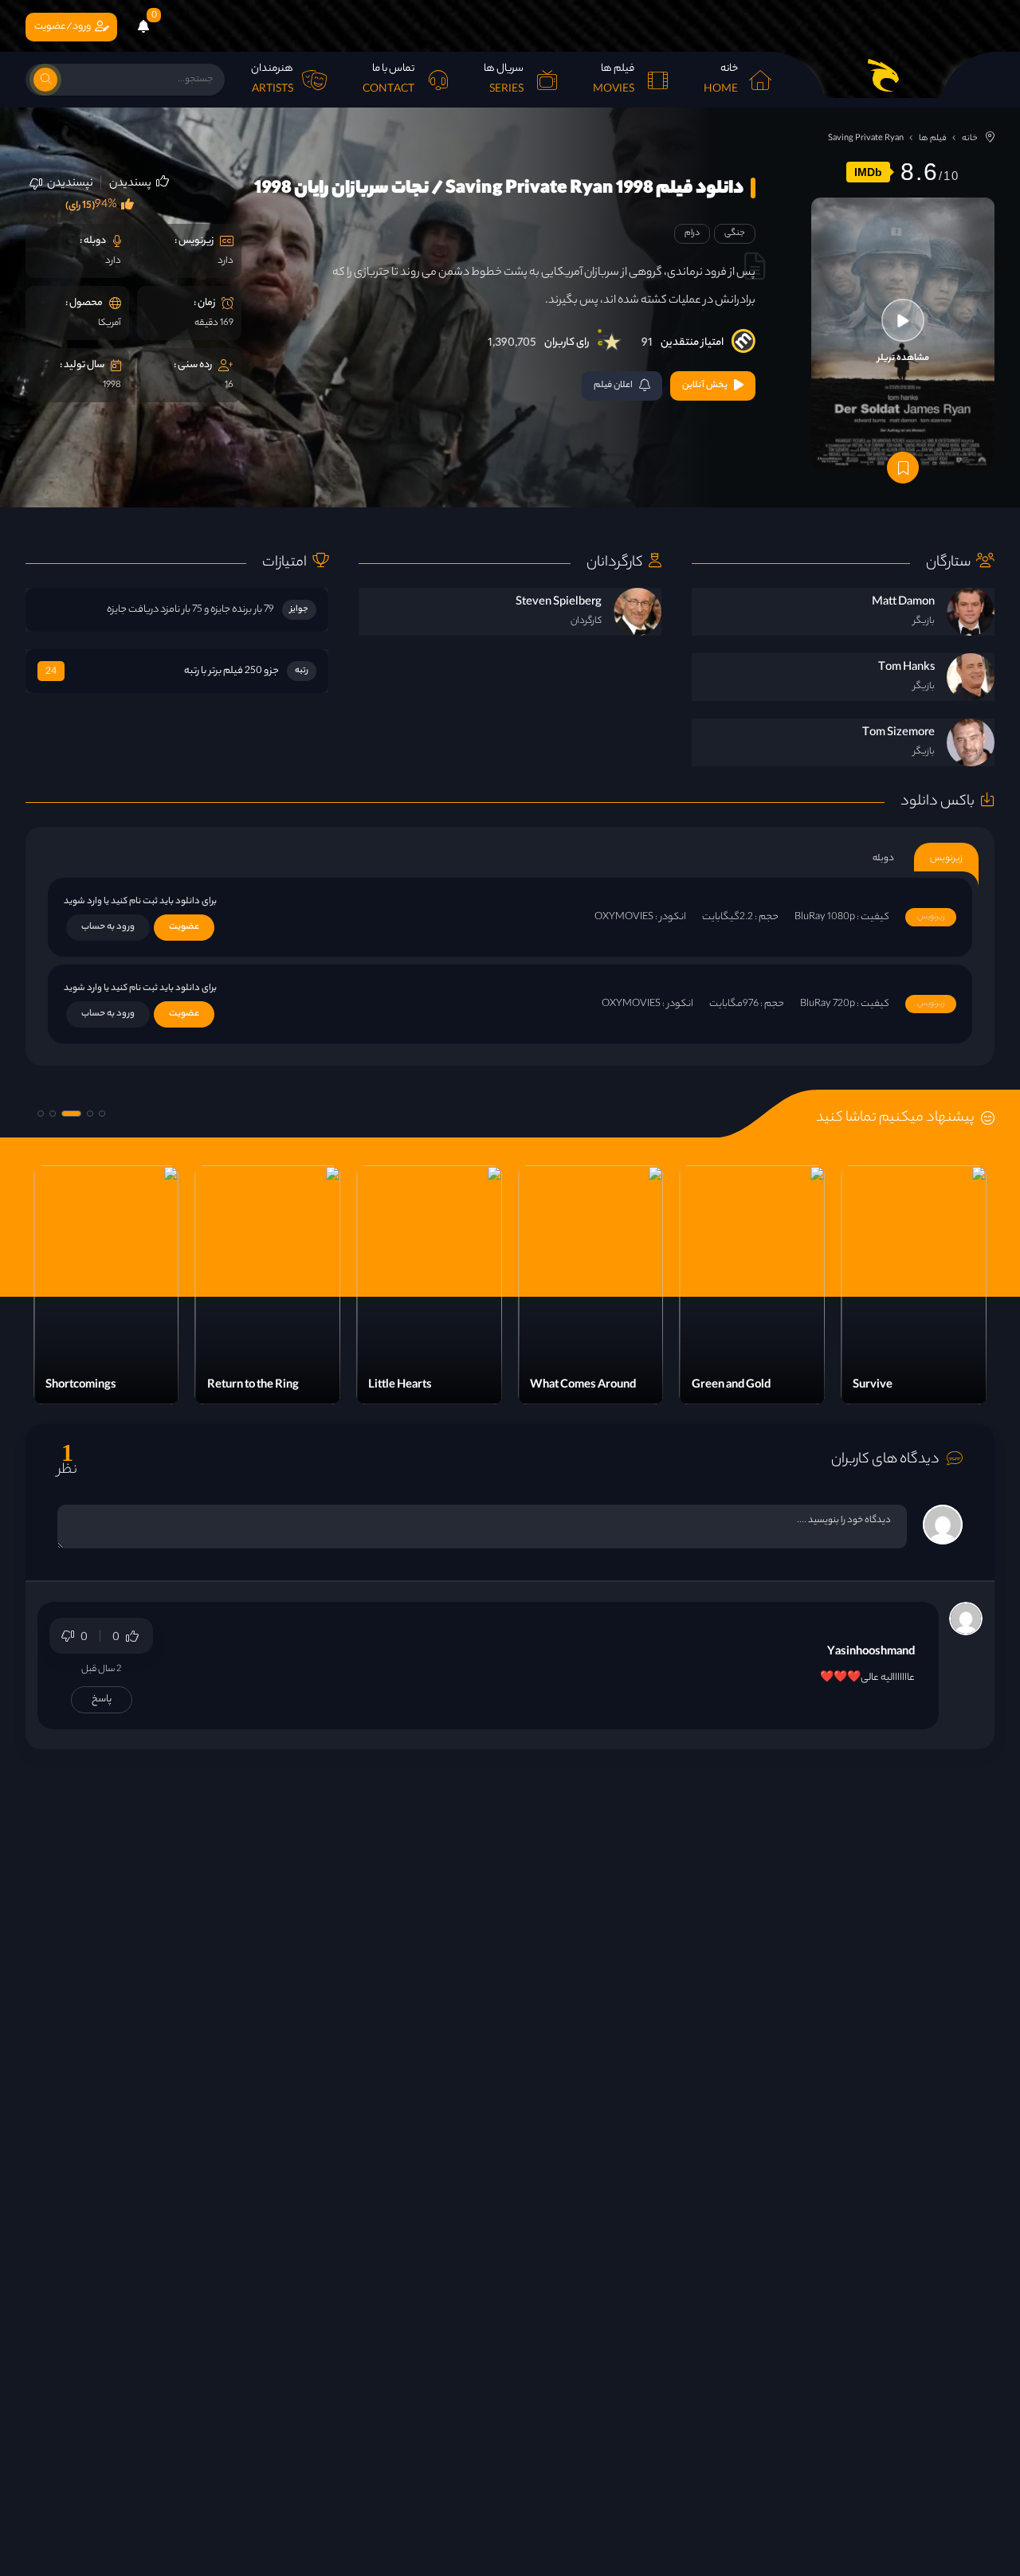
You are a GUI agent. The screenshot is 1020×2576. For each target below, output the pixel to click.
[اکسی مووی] (883, 75)
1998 (112, 386)
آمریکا (110, 323)
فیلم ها (933, 139)
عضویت (184, 927)
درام (692, 233)
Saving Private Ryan (866, 139)
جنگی (735, 233)
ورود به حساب (108, 927)
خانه (970, 139)
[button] (102, 1114)
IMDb (868, 172)
